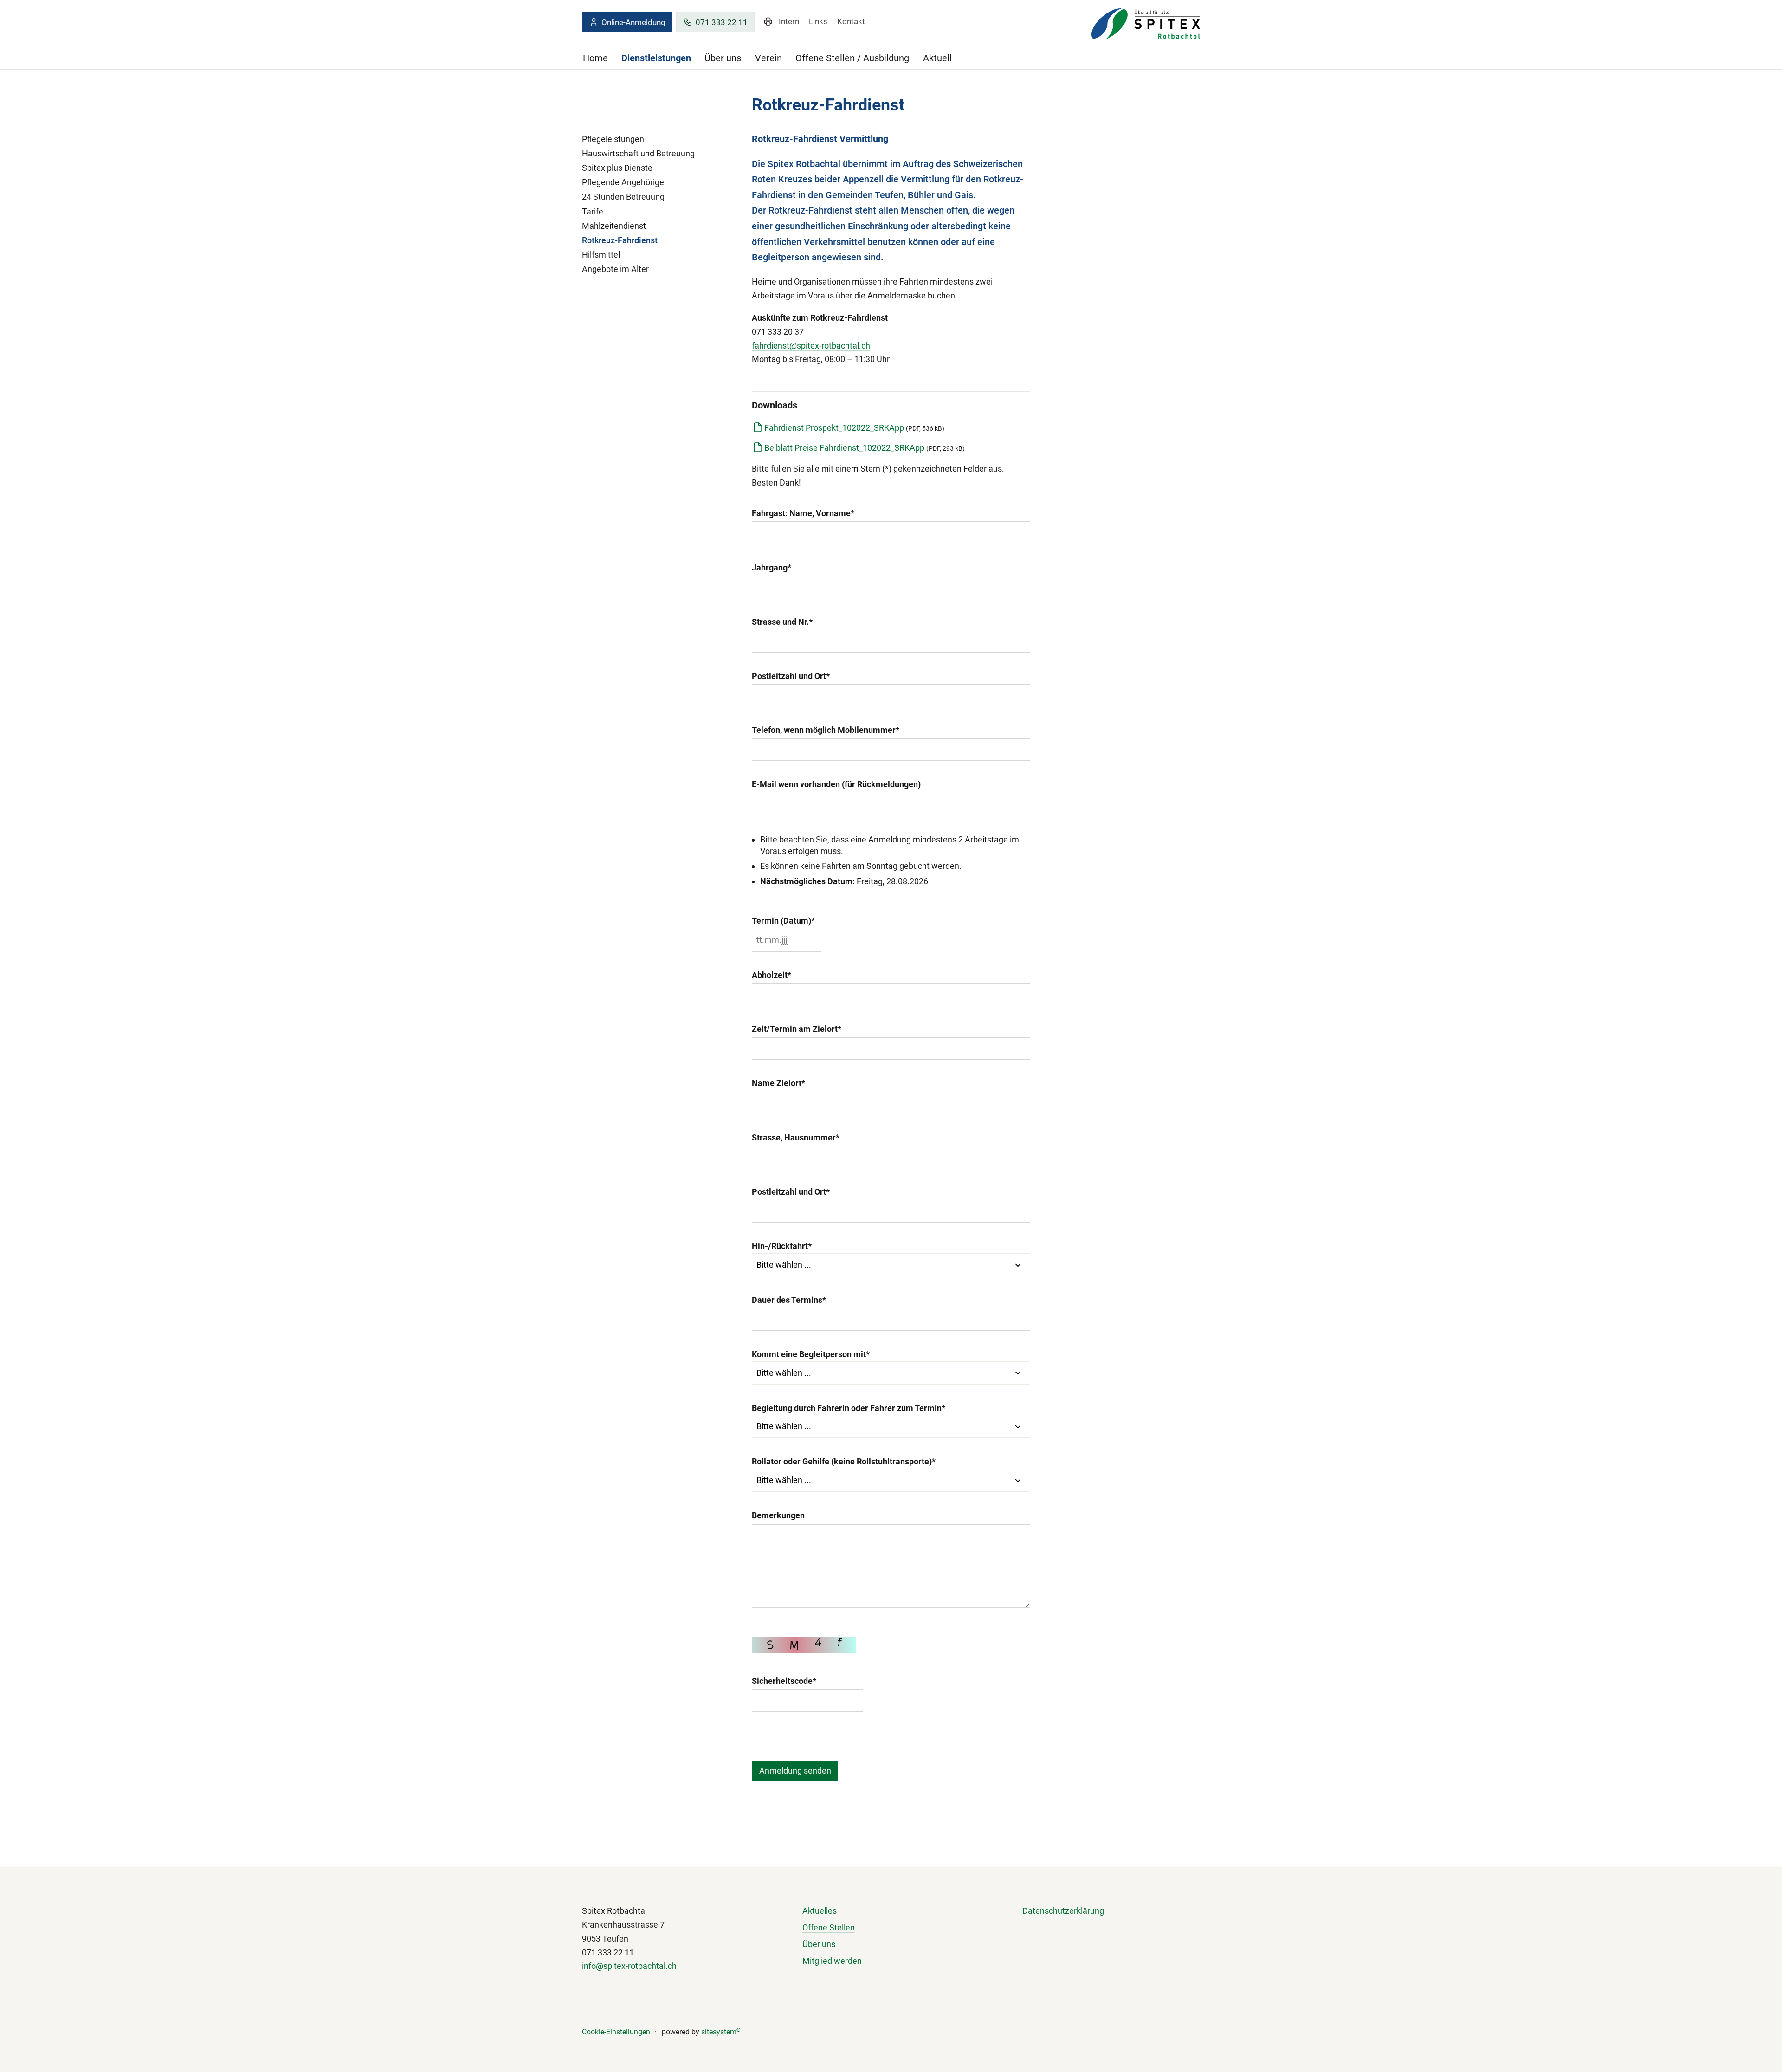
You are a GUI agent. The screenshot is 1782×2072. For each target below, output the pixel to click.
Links (818, 21)
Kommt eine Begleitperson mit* (811, 1354)
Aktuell (937, 58)
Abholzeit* (772, 975)
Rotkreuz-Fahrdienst (620, 240)
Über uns (723, 58)
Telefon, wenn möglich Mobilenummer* (826, 730)
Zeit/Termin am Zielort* (797, 1029)
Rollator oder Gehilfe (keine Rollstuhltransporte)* (844, 1461)
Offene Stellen (829, 1927)
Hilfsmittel (601, 255)
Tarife (593, 211)
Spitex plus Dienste (617, 168)
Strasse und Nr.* (782, 622)
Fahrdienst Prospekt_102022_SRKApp (854, 428)
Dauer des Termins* (789, 1300)
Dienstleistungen (656, 58)
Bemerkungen (778, 1515)
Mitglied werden (832, 1961)
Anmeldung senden (795, 1771)
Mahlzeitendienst (614, 226)
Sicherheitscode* (784, 1681)
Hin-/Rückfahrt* (782, 1246)
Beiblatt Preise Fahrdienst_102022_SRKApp (865, 448)
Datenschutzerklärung (1063, 1911)
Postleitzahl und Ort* (791, 676)
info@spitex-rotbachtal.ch (629, 1966)
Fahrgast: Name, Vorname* (803, 513)
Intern (789, 21)
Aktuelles (820, 1911)
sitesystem (721, 2032)
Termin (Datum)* (783, 921)
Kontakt (851, 21)
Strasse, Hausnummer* (796, 1137)
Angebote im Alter (615, 269)
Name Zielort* (778, 1083)
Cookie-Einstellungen (616, 2032)
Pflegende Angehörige (623, 182)
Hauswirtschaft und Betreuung (638, 153)
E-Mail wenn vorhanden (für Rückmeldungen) (836, 784)
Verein (768, 58)
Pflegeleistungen (613, 139)
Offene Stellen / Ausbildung (852, 58)
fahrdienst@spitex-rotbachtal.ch (811, 346)
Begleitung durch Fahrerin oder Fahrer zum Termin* (849, 1408)
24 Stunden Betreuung (623, 197)
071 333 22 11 (722, 22)
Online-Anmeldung (633, 22)
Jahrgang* (772, 567)
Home (595, 58)
